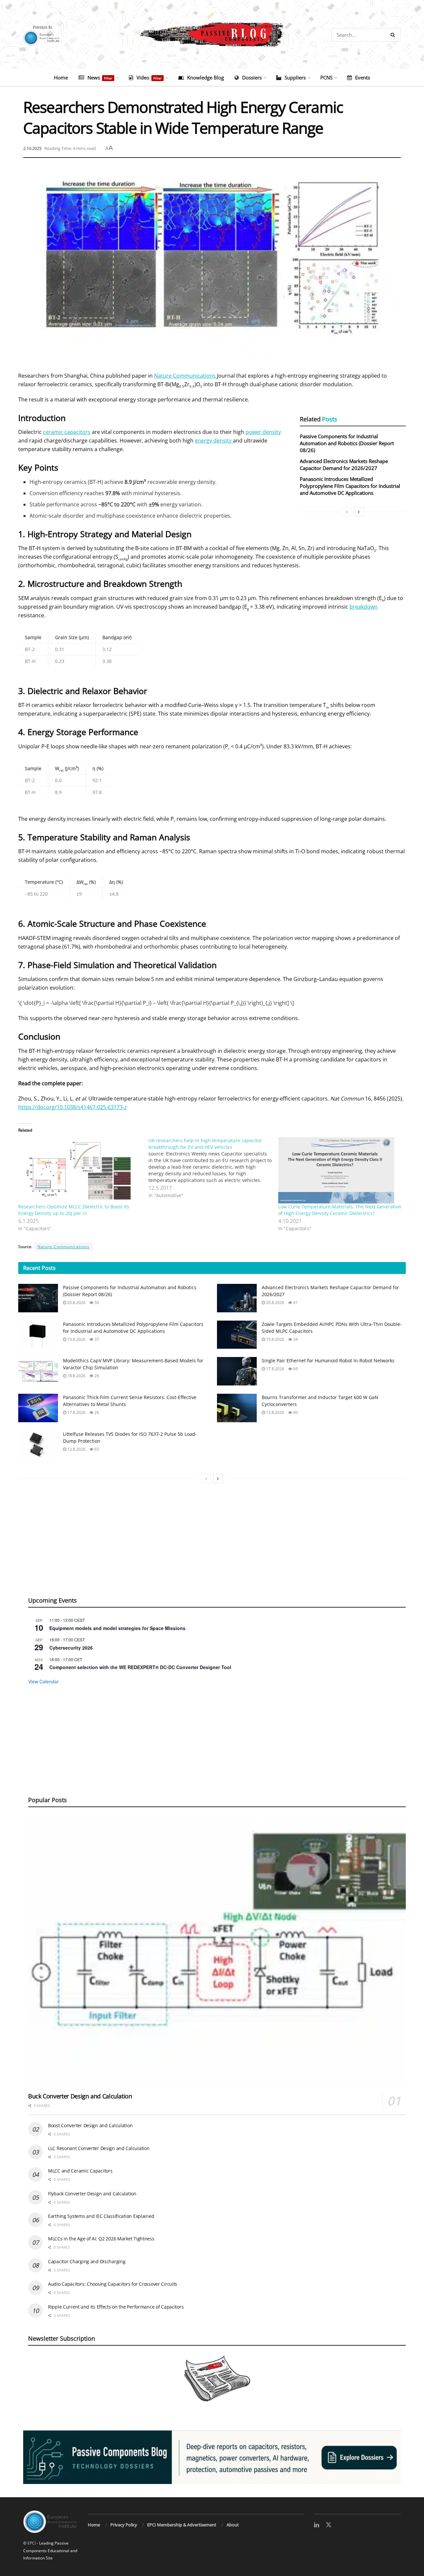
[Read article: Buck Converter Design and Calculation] (217, 1952)
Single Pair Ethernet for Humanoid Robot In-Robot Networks (328, 1360)
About (233, 2525)
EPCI (32, 2543)
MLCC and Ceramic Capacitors (80, 2171)
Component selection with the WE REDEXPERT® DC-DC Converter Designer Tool (140, 1667)
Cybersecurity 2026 (71, 1648)
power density (263, 432)
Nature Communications (185, 376)
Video (149, 77)
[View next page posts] (359, 512)
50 (96, 1303)
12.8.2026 (76, 1449)
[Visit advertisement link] (212, 2457)
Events (363, 77)
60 (295, 1412)
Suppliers (295, 77)
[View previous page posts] (347, 512)
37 (96, 1339)
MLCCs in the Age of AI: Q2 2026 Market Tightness (101, 2239)
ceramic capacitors (67, 432)
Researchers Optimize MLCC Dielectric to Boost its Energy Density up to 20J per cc (74, 1210)
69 (295, 1369)
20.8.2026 (76, 1303)
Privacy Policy (124, 2525)
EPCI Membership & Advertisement (182, 2525)
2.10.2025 (32, 148)
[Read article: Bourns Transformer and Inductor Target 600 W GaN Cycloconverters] (237, 1408)
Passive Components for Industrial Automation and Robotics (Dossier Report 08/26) (347, 443)
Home (61, 77)
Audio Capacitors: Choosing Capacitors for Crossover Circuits (113, 2284)
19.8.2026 (76, 1339)
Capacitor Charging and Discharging (87, 2261)
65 (96, 1449)
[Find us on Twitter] (329, 2525)
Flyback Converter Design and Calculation (92, 2194)
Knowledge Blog (206, 77)
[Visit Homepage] (212, 35)
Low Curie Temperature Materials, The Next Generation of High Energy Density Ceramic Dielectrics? (340, 1210)
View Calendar (43, 1681)
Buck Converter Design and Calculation (80, 2096)
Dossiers (252, 77)
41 (295, 1303)
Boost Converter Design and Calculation (90, 2125)
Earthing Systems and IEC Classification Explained (101, 2216)
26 (96, 1376)
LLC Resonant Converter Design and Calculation (99, 2148)
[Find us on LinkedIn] (317, 2525)
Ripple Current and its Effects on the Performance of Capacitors (116, 2307)
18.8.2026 (76, 1376)
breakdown (364, 607)
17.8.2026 (275, 1369)
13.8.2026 (275, 1412)
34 (295, 1339)
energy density (214, 441)
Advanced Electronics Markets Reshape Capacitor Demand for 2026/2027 (344, 465)
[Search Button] (394, 35)
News (100, 77)
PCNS (326, 77)
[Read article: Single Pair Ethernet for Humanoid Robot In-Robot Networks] (237, 1371)
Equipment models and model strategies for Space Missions (117, 1628)
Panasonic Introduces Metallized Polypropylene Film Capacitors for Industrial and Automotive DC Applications (350, 486)
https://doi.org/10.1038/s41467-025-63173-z (73, 1107)
